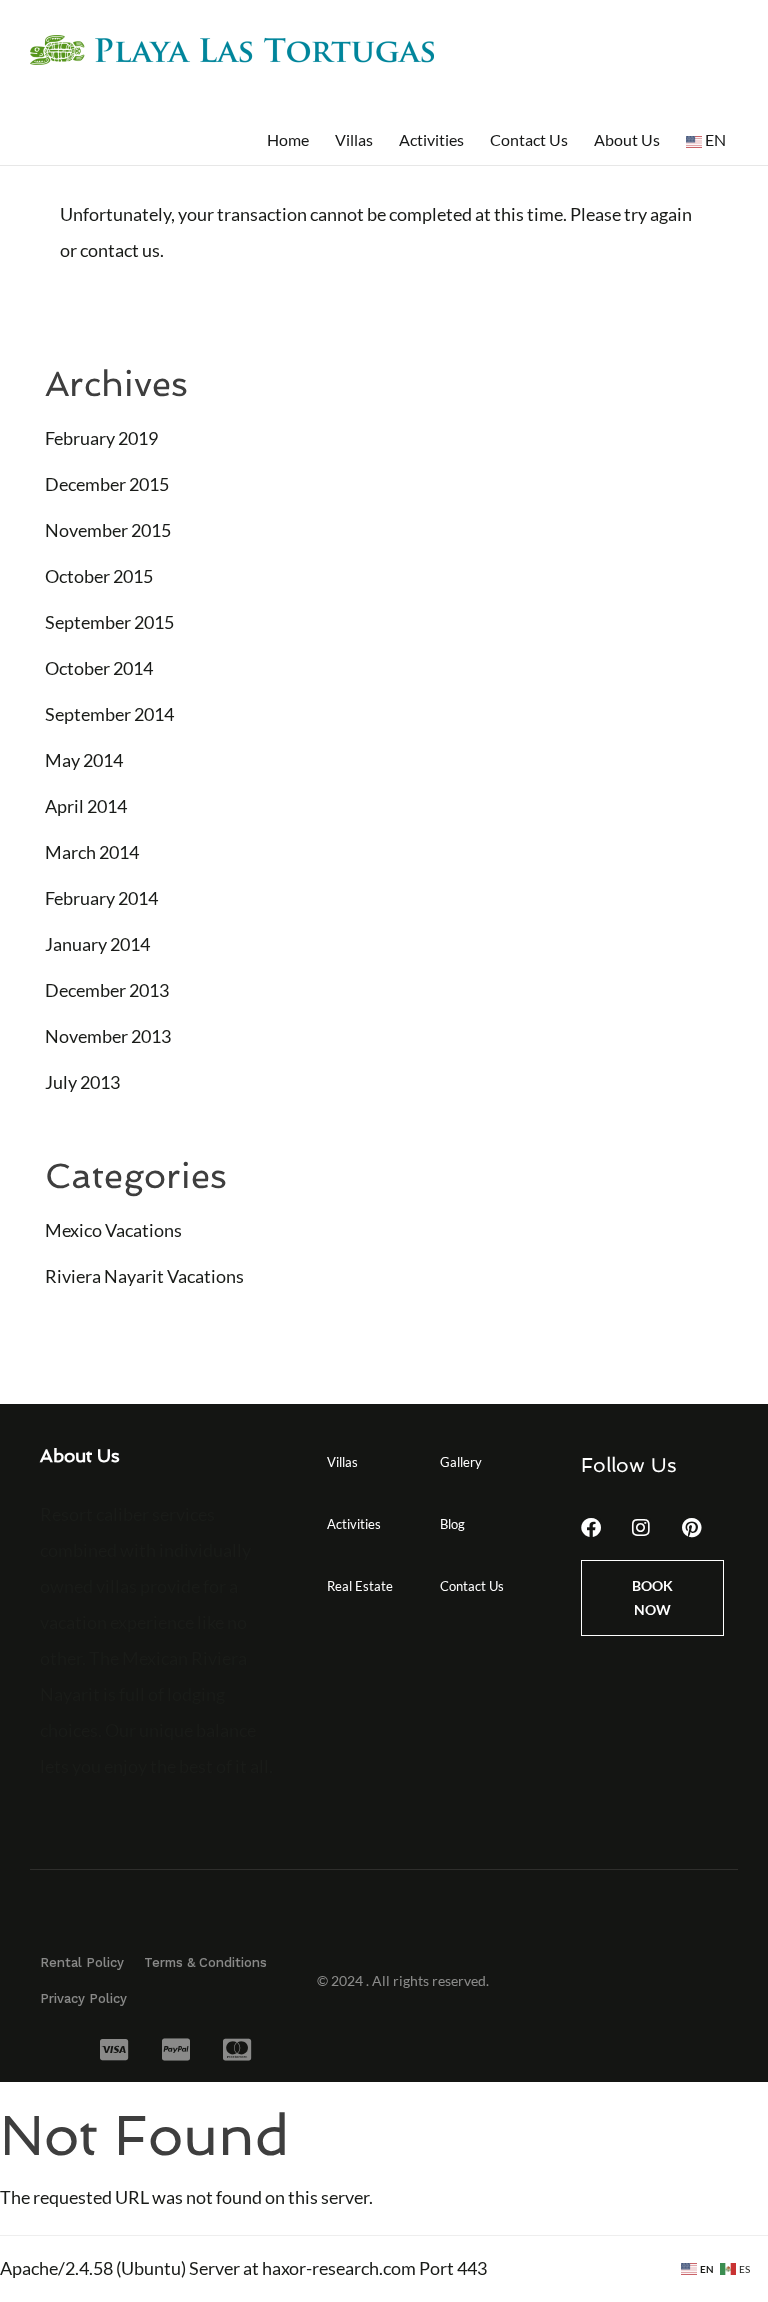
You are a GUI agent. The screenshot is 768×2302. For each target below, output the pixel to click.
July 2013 (82, 1082)
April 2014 (86, 806)
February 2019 (101, 438)
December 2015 (107, 484)
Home (288, 139)
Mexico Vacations (113, 1230)
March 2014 (92, 852)
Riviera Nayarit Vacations (144, 1276)
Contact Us (529, 139)
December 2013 (107, 990)
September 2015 (109, 622)
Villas (354, 139)
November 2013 (108, 1036)
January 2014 (97, 944)
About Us (627, 139)
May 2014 (84, 760)
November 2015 (108, 530)
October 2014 (99, 668)
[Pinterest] (691, 1528)
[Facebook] (591, 1528)
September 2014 (109, 714)
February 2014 (101, 898)
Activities (431, 139)
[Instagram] (641, 1528)
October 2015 (99, 576)
